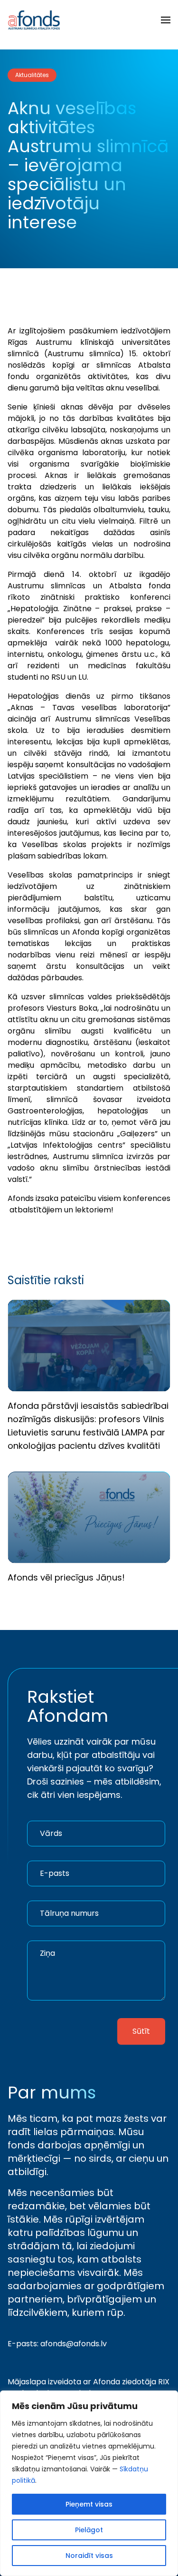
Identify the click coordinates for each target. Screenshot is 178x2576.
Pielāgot (89, 2530)
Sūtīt (141, 2031)
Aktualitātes (32, 75)
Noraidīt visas (89, 2556)
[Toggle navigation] (166, 20)
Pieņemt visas (89, 2504)
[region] (89, 2483)
